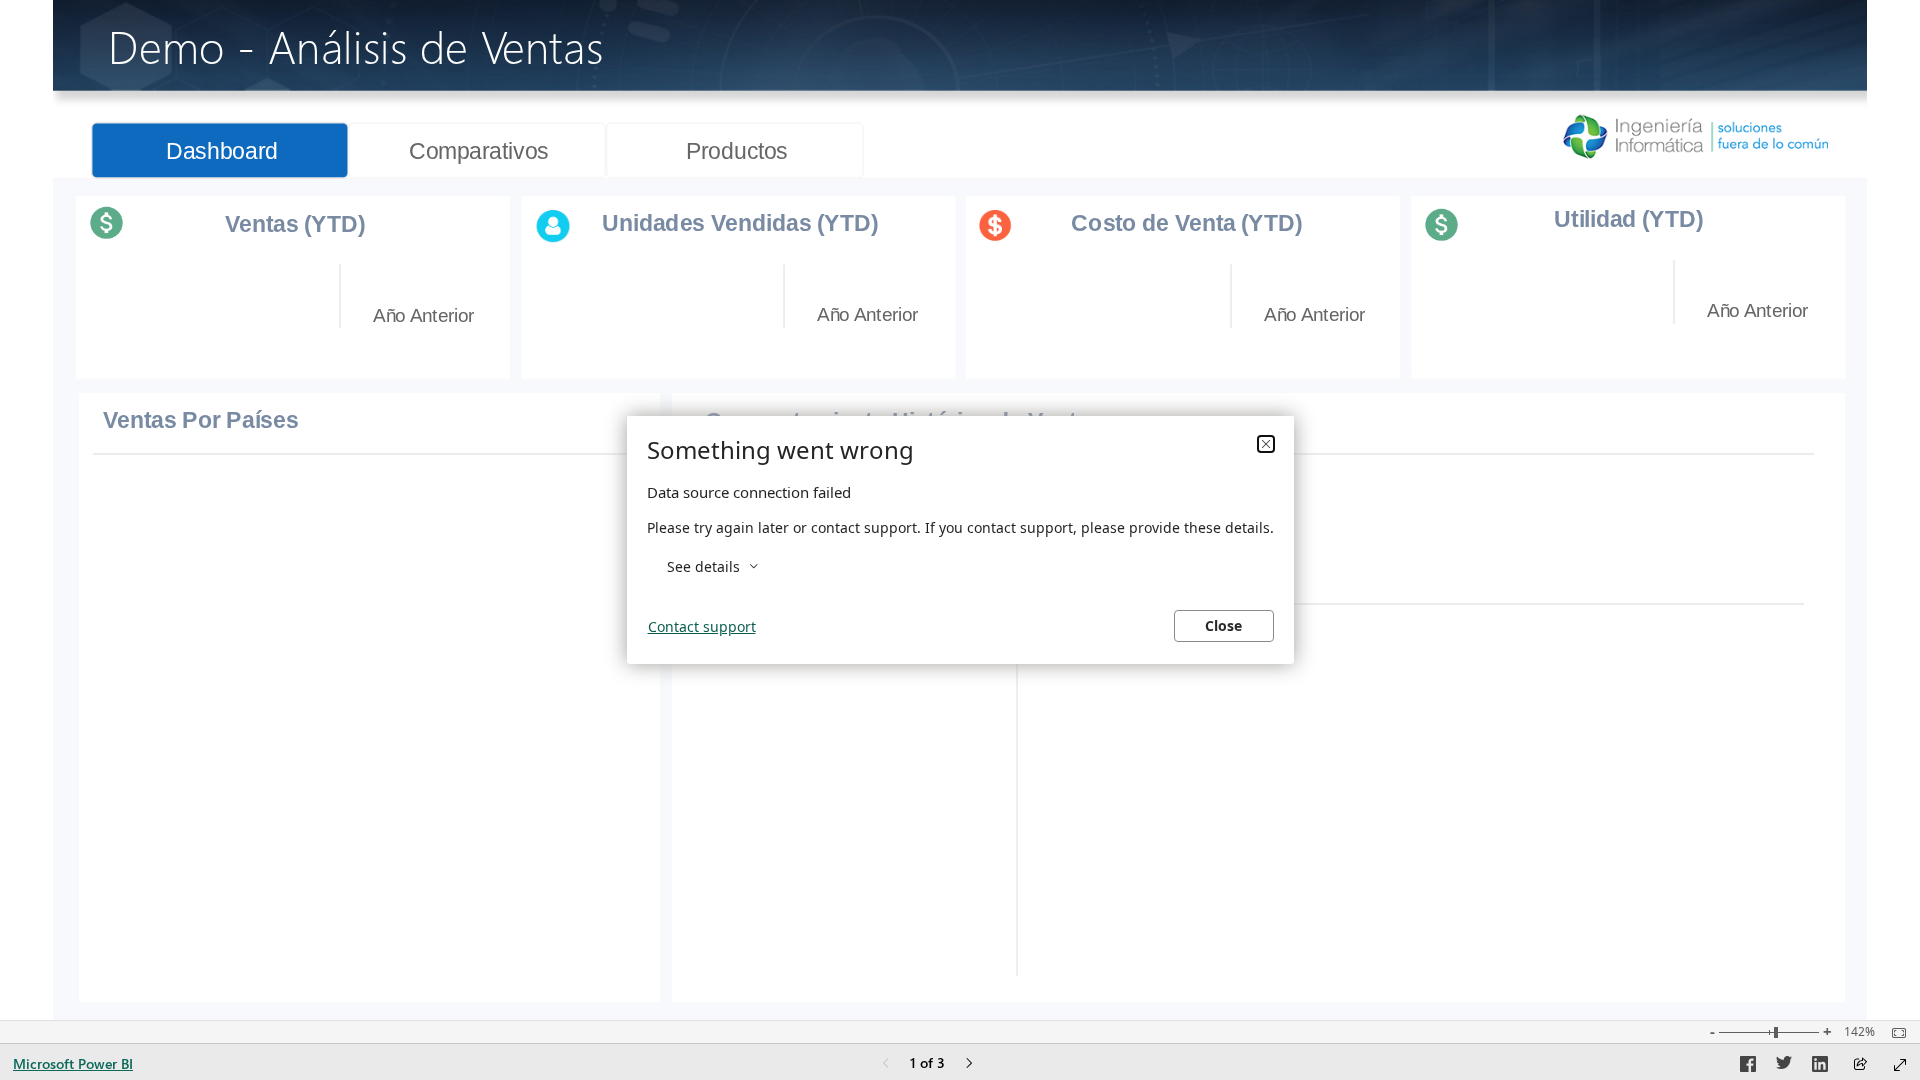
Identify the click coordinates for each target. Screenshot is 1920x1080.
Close (1223, 625)
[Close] (1266, 444)
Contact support (702, 626)
